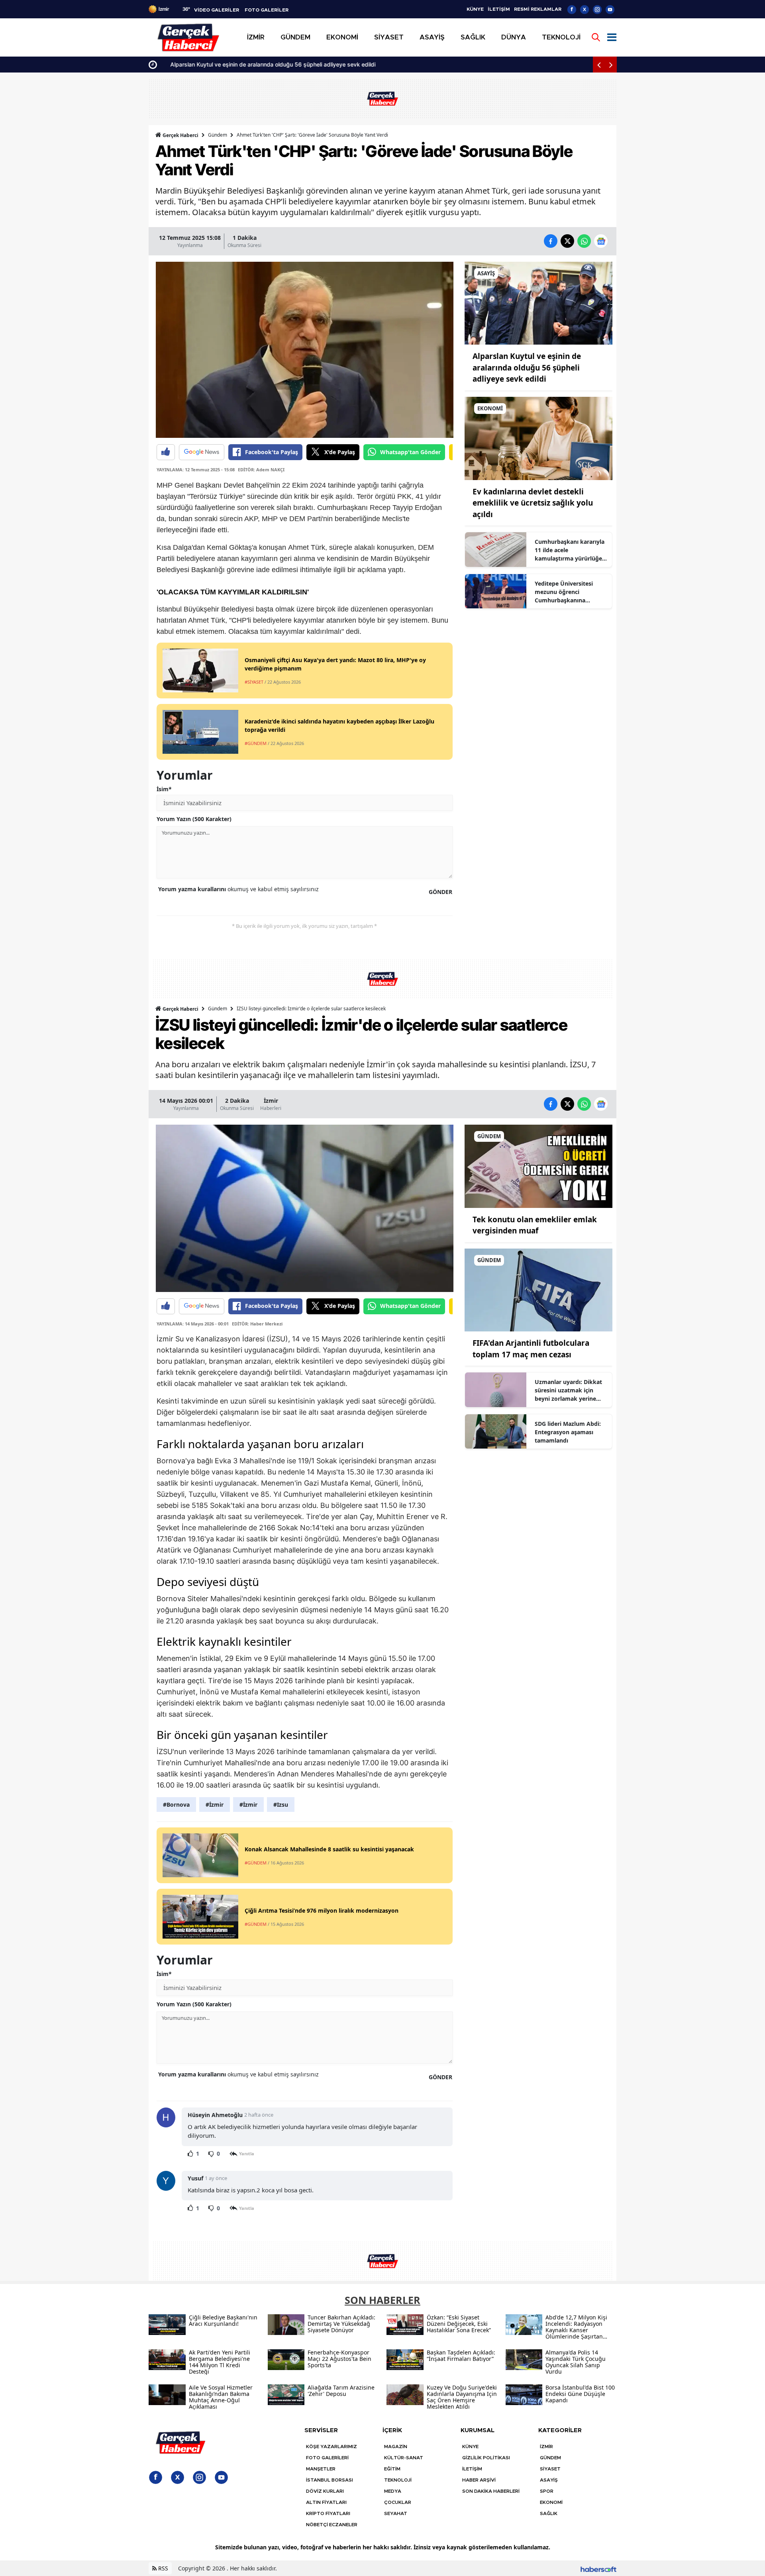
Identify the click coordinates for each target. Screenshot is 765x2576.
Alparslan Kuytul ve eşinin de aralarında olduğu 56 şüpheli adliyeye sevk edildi (264, 64)
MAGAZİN (396, 2447)
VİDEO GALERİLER (217, 10)
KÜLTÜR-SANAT (404, 2458)
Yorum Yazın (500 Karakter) (194, 819)
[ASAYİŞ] (538, 302)
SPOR (547, 2491)
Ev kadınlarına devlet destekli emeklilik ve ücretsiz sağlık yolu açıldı (533, 503)
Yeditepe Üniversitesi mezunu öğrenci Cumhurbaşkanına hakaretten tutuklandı (565, 592)
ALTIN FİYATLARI (326, 2502)
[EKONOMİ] (538, 438)
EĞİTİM (392, 2469)
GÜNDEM (550, 2458)
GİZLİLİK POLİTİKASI (486, 2458)
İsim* (164, 789)
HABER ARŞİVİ (479, 2480)
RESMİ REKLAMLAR (538, 9)
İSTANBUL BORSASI (330, 2480)
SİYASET (550, 2469)
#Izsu (281, 1805)
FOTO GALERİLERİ (327, 2458)
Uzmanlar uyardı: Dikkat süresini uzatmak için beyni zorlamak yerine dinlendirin (568, 1390)
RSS (162, 2568)
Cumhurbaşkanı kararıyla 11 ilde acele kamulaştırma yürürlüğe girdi (570, 550)
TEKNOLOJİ (398, 2480)
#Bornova (176, 1805)
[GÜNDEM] (538, 1166)
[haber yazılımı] (598, 2568)
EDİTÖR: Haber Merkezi (257, 1324)
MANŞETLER (321, 2469)
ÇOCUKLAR (398, 2502)
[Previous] (599, 65)
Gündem (218, 135)
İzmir (271, 1101)
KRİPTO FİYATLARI (328, 2513)
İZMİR (546, 2447)
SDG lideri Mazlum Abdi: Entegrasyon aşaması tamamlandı (568, 1432)
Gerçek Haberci (180, 135)
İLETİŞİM (499, 9)
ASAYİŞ (549, 2480)
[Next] (611, 65)
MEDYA (393, 2491)
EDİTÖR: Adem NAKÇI (261, 470)
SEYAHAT (396, 2513)
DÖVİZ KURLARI (325, 2491)
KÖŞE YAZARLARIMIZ (331, 2447)
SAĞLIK (549, 2513)
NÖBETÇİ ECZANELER (332, 2525)
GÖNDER (440, 892)
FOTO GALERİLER (267, 10)
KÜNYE (475, 9)
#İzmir (215, 1805)
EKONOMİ (551, 2502)
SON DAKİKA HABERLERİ (491, 2491)
